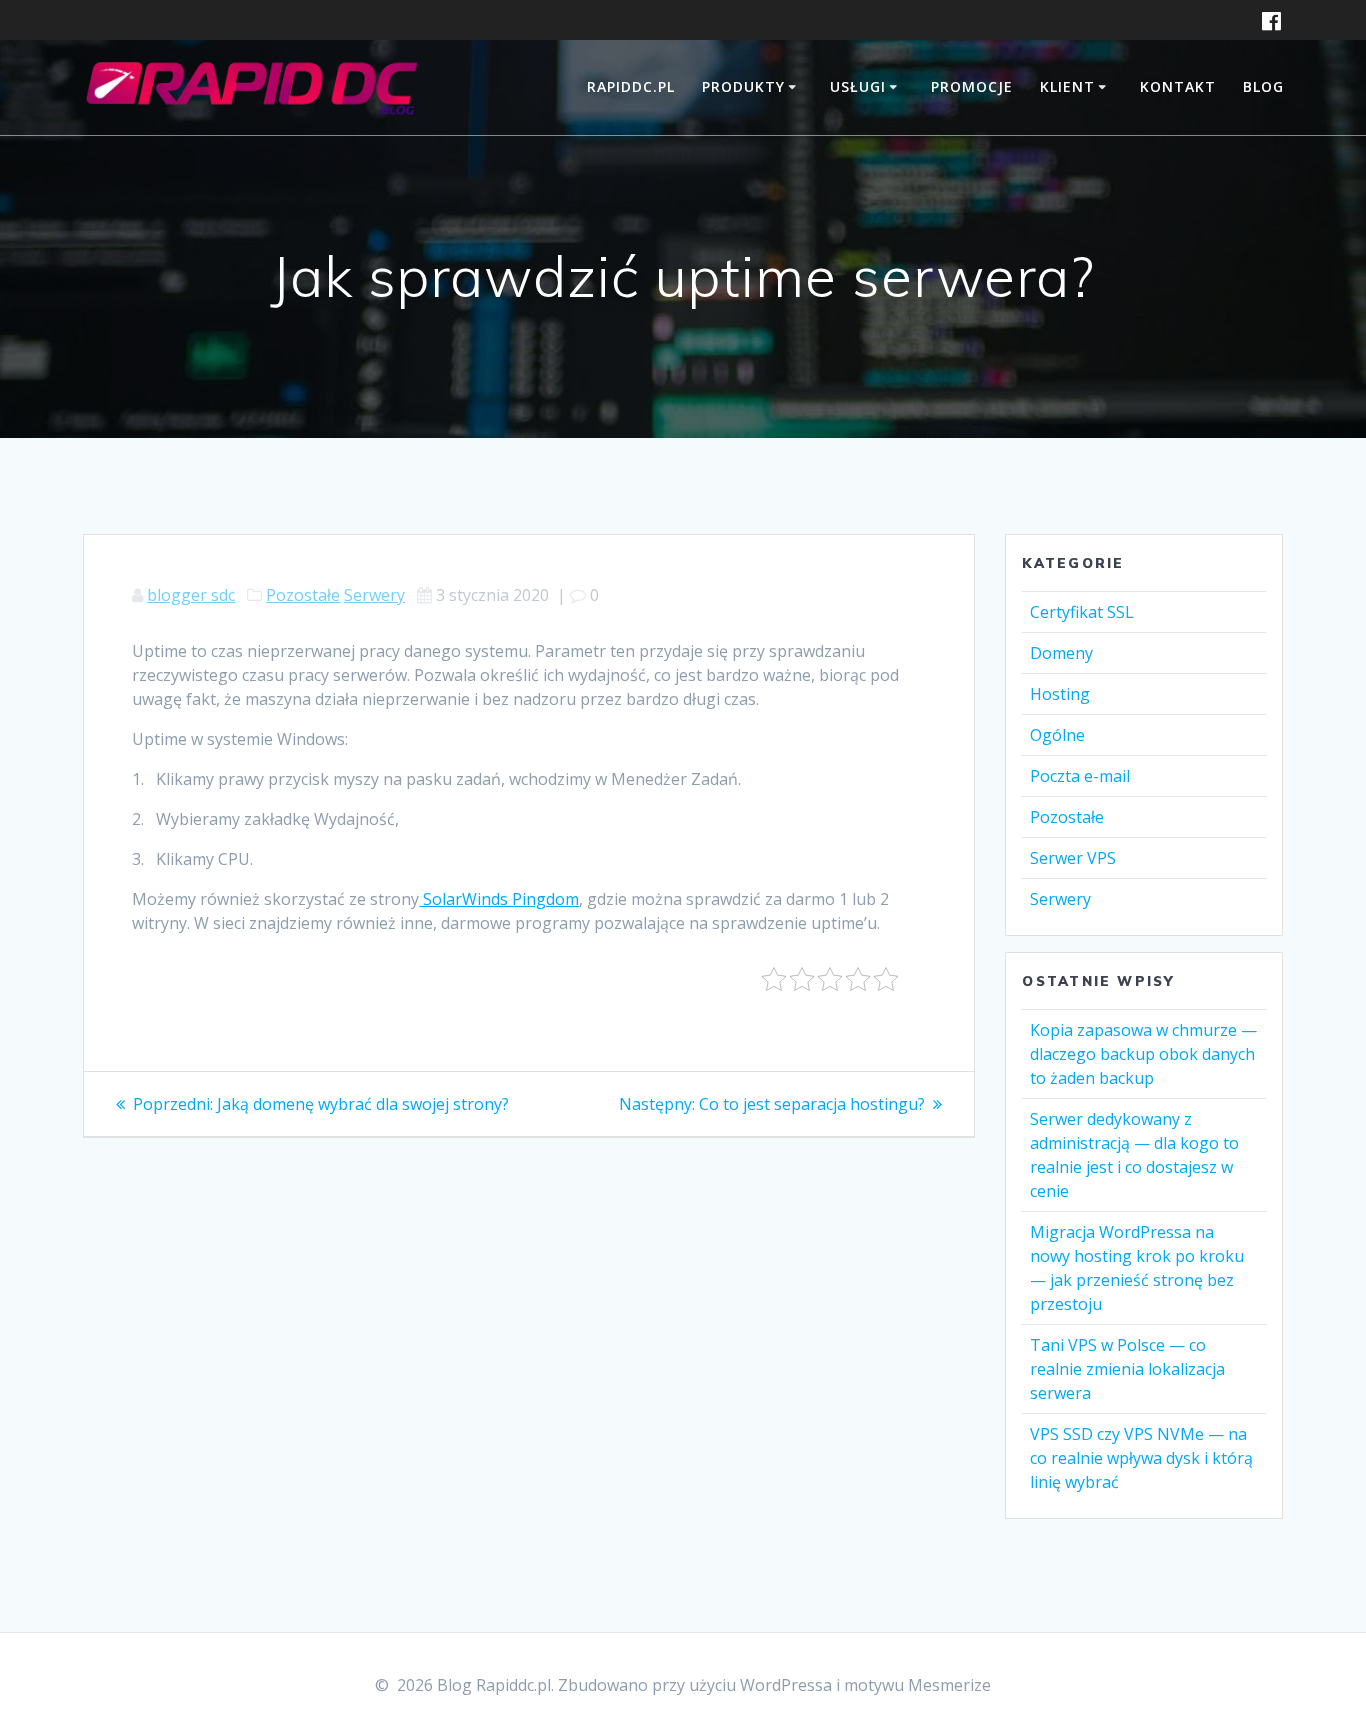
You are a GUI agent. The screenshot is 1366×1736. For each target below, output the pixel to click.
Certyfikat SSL (1082, 612)
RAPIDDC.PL (631, 86)
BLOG (1263, 86)
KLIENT (1067, 86)
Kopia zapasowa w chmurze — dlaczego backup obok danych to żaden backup (1143, 1054)
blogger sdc (191, 595)
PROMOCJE (972, 86)
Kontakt (1178, 86)
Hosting (1060, 694)
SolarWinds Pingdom (499, 899)
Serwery (374, 595)
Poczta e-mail (1080, 776)
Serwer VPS (1073, 858)
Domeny (1061, 653)
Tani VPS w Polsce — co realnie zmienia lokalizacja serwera (1127, 1369)
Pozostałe (303, 595)
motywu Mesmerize (917, 1685)
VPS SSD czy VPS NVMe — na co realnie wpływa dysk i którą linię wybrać (1141, 1458)
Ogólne (1057, 735)
